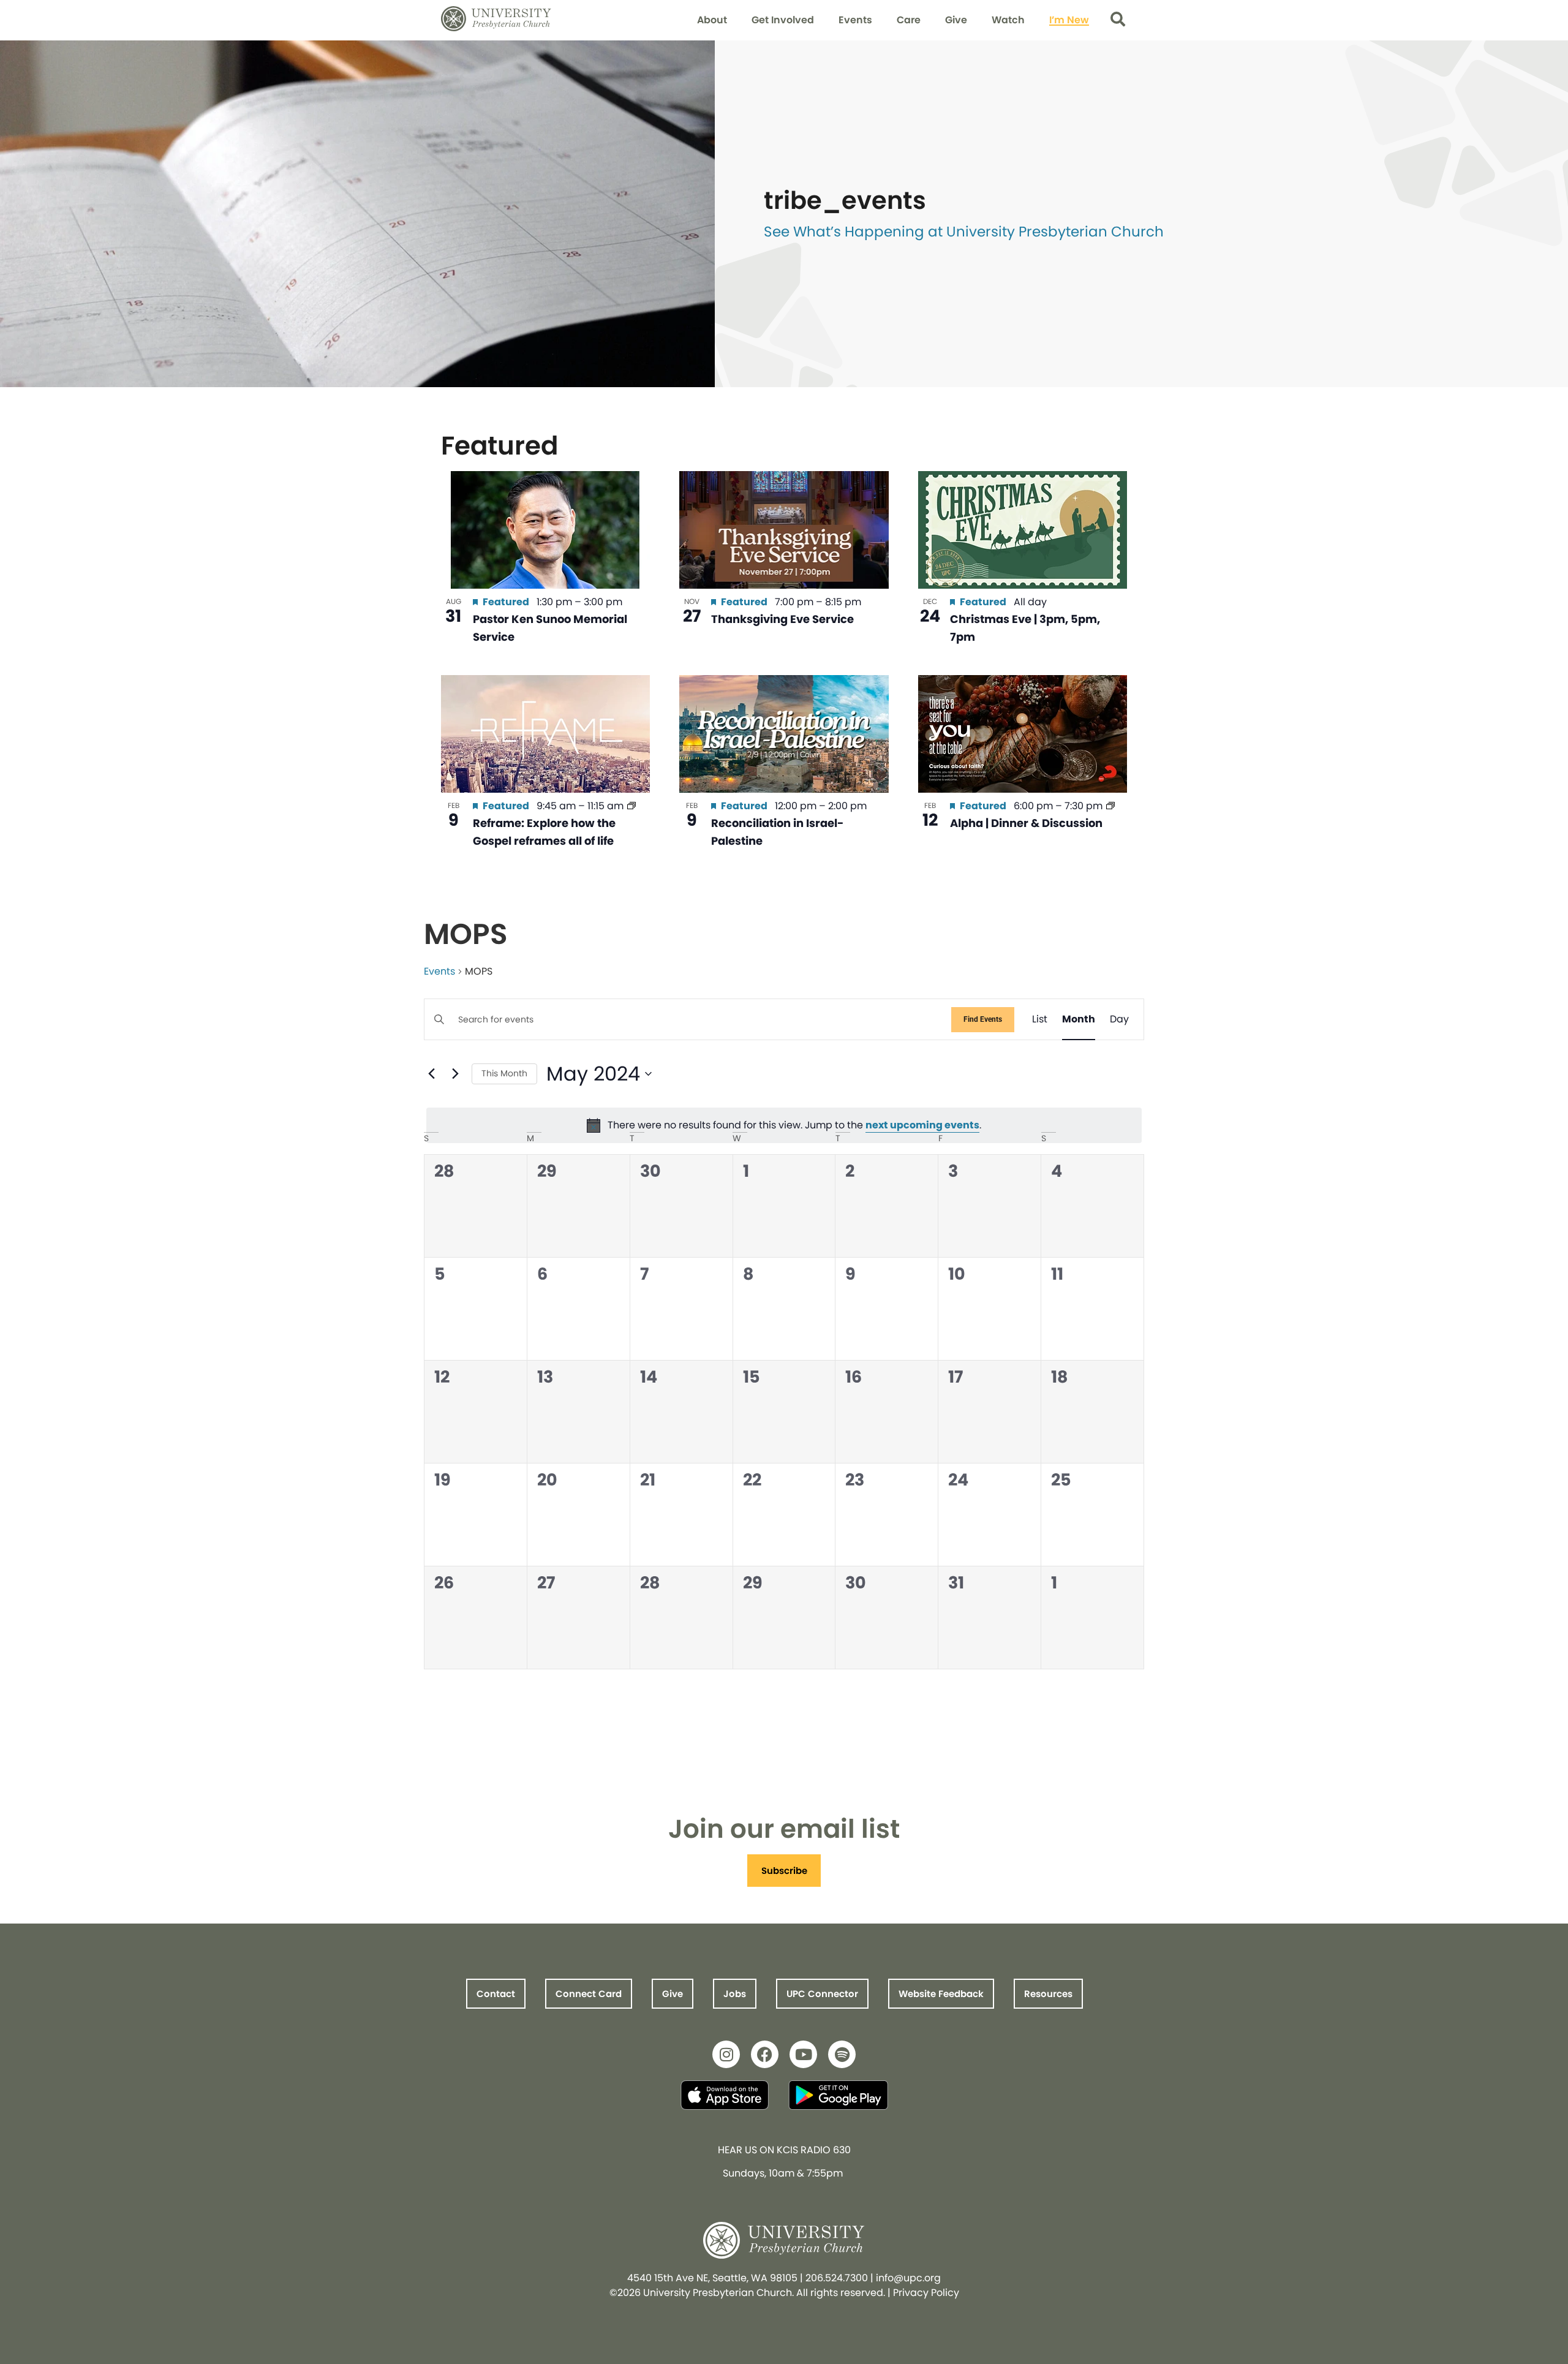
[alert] (784, 1125)
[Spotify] (842, 2054)
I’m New (1069, 20)
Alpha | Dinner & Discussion (1026, 823)
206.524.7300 (837, 2278)
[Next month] (455, 1074)
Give (956, 20)
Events (855, 20)
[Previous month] (431, 1074)
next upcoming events (922, 1125)
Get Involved (783, 20)
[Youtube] (803, 2054)
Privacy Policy (926, 2293)
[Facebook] (765, 2054)
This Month (504, 1073)
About (712, 20)
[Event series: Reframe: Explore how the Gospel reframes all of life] (631, 806)
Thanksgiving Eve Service (782, 619)
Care (909, 20)
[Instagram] (726, 2054)
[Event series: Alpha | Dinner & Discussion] (1110, 806)
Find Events (983, 1019)
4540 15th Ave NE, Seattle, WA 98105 (712, 2278)
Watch (1008, 20)
